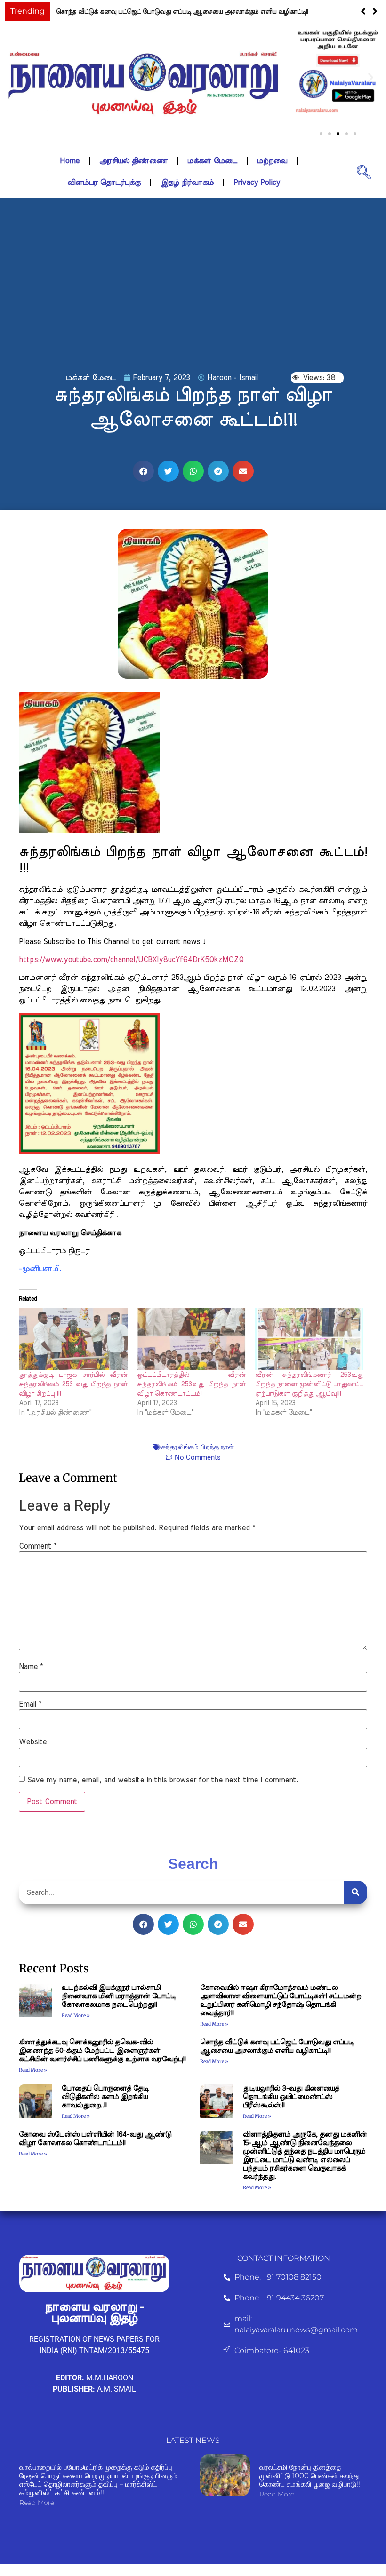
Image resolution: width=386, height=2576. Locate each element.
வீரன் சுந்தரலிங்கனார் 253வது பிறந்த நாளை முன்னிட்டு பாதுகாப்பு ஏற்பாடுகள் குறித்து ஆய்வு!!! (310, 1384)
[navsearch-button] (364, 172)
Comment (38, 1546)
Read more (37, 2503)
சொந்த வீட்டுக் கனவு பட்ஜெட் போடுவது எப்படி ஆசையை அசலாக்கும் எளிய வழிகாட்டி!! (182, 12)
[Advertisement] (193, 297)
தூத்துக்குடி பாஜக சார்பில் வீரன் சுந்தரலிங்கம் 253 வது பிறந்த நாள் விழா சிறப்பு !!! (73, 1384)
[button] (375, 11)
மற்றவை (272, 161)
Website (33, 1742)
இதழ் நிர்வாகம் (187, 183)
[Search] (355, 1892)
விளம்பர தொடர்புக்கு (104, 183)
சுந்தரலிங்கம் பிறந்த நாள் (198, 1447)
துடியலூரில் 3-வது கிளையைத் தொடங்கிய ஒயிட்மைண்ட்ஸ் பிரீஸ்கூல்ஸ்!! (291, 2097)
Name (31, 1667)
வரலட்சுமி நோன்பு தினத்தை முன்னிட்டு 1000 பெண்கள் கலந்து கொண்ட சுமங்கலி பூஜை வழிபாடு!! (310, 2476)
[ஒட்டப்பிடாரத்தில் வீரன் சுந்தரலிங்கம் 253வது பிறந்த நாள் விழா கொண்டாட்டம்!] (191, 1339)
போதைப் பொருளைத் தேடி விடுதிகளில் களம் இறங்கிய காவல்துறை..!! (105, 2097)
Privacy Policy (257, 183)
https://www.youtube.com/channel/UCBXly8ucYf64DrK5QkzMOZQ (131, 960)
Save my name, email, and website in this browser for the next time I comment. (163, 1780)
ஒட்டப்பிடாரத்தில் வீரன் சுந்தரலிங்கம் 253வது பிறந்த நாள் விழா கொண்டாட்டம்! (191, 1384)
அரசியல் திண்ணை (133, 161)
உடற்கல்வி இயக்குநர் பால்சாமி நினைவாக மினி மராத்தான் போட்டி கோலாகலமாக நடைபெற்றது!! (119, 1996)
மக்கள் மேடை (212, 161)
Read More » (76, 2015)
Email (30, 1704)
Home (70, 161)
